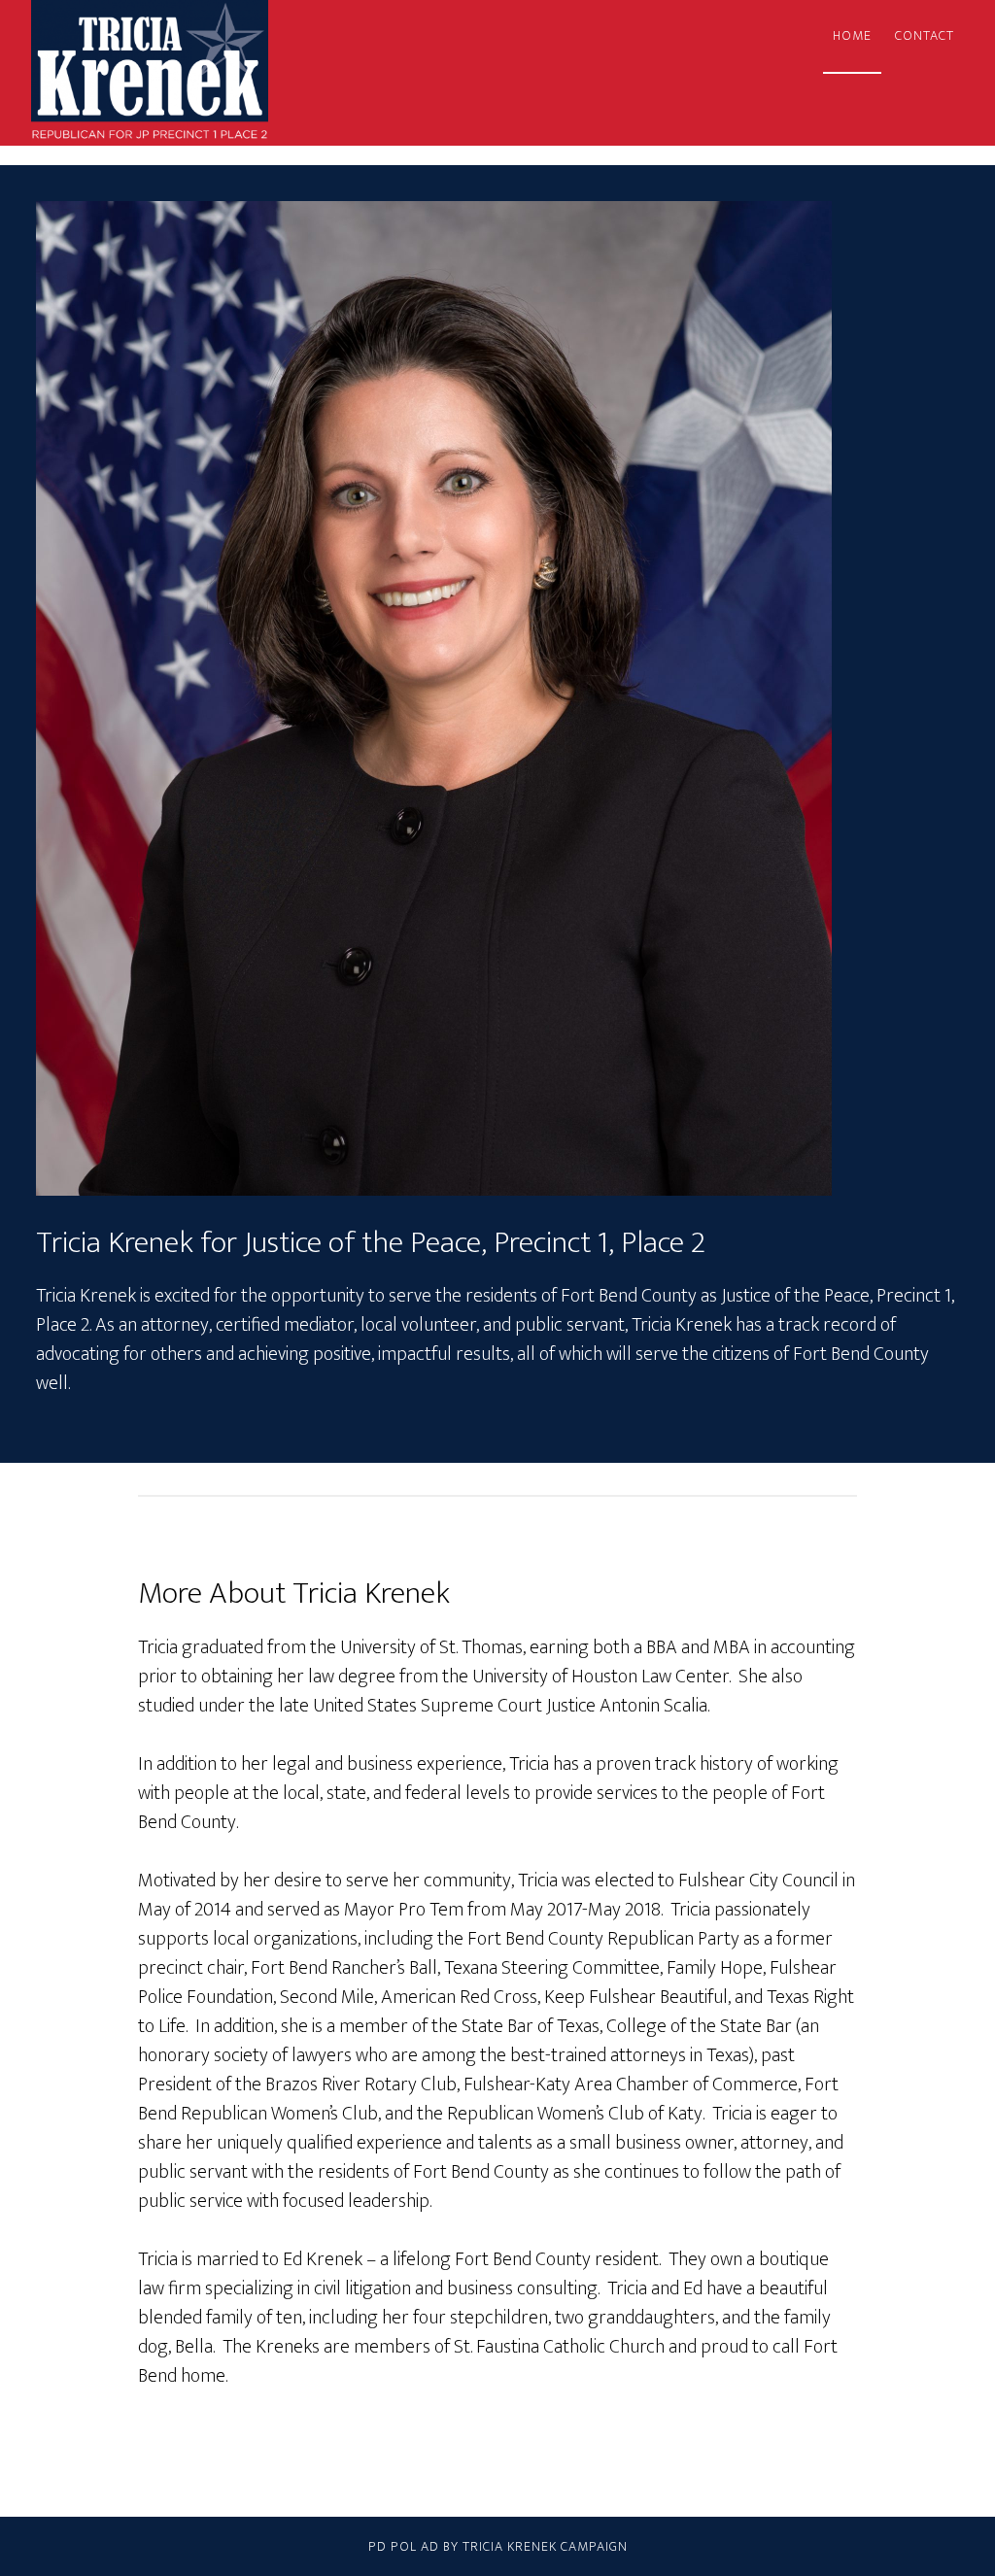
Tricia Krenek (206, 73)
